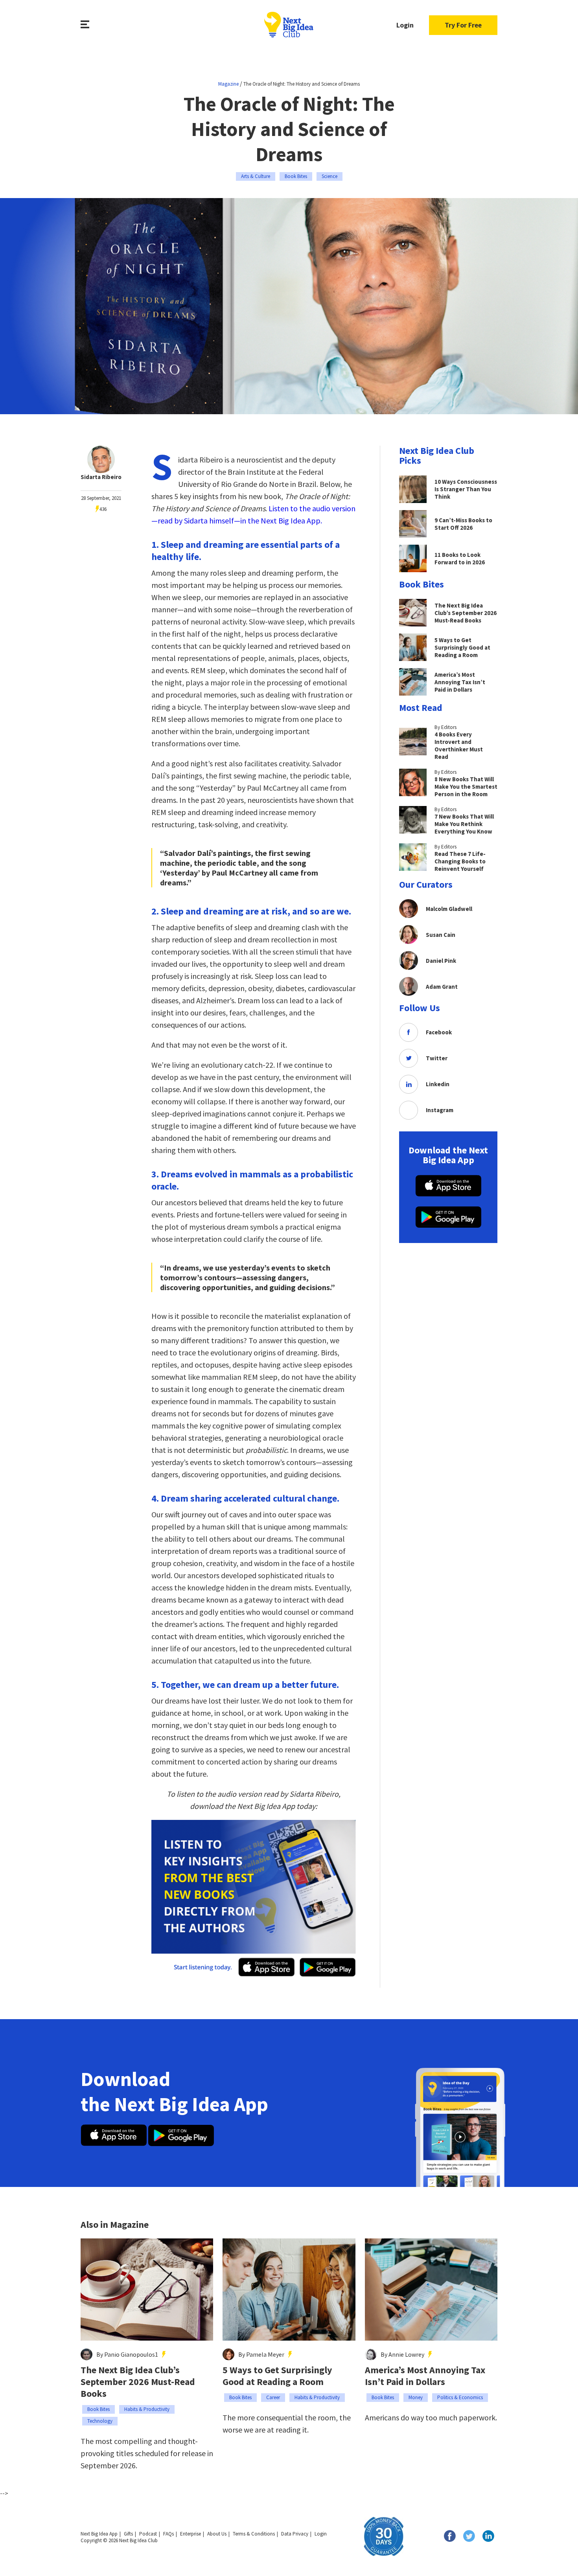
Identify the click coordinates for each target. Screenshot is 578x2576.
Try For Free (463, 25)
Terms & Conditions (254, 2534)
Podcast (148, 2534)
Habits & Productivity (147, 2409)
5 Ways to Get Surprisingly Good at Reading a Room (277, 2376)
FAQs (168, 2534)
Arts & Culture (256, 176)
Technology (100, 2421)
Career (273, 2397)
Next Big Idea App (99, 2534)
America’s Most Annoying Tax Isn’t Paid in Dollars (425, 2376)
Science (329, 176)
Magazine (228, 84)
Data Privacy (295, 2534)
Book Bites (296, 176)
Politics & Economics (460, 2397)
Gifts (128, 2534)
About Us (217, 2534)
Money (416, 2397)
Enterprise (191, 2534)
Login (405, 25)
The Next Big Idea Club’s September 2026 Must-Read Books (138, 2382)
